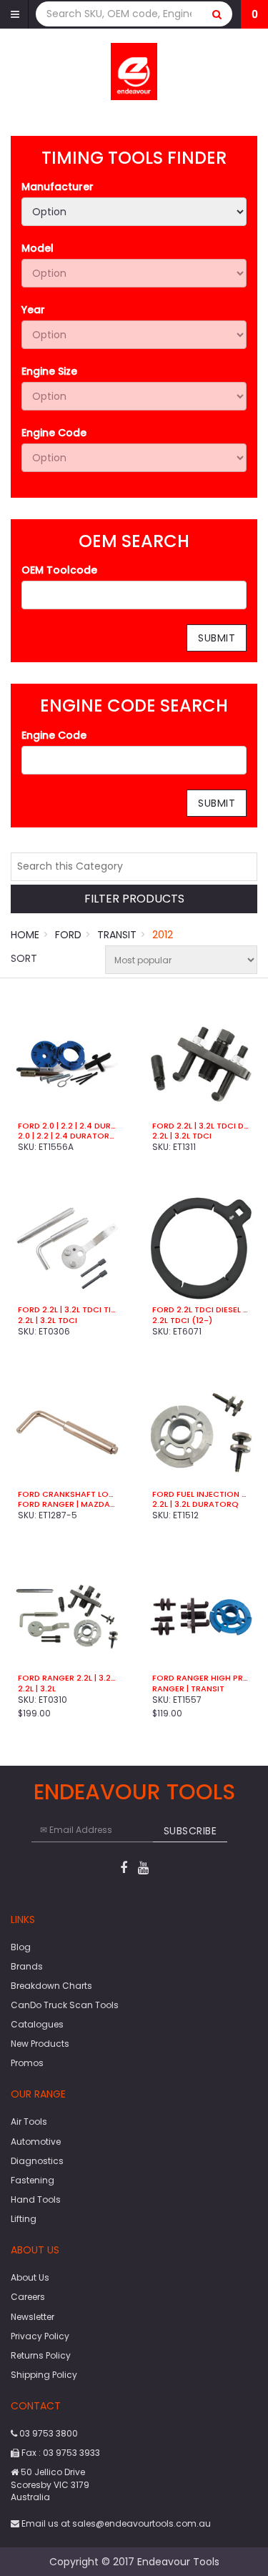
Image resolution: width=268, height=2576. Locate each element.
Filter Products (134, 899)
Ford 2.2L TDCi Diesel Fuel (202, 1309)
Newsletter (33, 2317)
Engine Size (49, 371)
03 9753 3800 (48, 2433)
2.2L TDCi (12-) (182, 1320)
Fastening (33, 2180)
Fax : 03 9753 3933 (60, 2453)
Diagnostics (37, 2161)
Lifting (24, 2219)
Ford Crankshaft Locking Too (67, 1494)
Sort (24, 958)
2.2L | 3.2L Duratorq (195, 1504)
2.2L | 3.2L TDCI (182, 1136)
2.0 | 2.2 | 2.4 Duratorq (67, 1136)
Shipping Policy (44, 2375)
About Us (30, 2277)
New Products (40, 2044)
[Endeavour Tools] (134, 71)
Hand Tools (36, 2199)
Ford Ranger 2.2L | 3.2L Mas (67, 1678)
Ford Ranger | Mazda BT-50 (67, 1504)
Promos (27, 2063)
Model (38, 248)
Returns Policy (41, 2355)
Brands (27, 1966)
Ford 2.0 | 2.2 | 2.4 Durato (67, 1126)
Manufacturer (58, 187)
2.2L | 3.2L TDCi (48, 1320)
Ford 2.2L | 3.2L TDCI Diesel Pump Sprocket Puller (202, 1126)
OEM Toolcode (59, 570)
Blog (21, 1947)
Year (33, 310)
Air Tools (29, 2122)
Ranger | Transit (188, 1688)
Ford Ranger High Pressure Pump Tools (202, 1678)
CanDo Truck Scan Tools (65, 2005)
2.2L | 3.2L (37, 1688)
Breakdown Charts (51, 1986)
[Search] (217, 14)
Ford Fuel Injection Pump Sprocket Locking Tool (202, 1494)
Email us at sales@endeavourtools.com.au (115, 2523)
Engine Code (54, 433)
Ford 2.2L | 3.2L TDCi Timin (67, 1309)
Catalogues (37, 2024)
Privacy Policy (40, 2336)
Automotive (36, 2142)
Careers (28, 2297)
